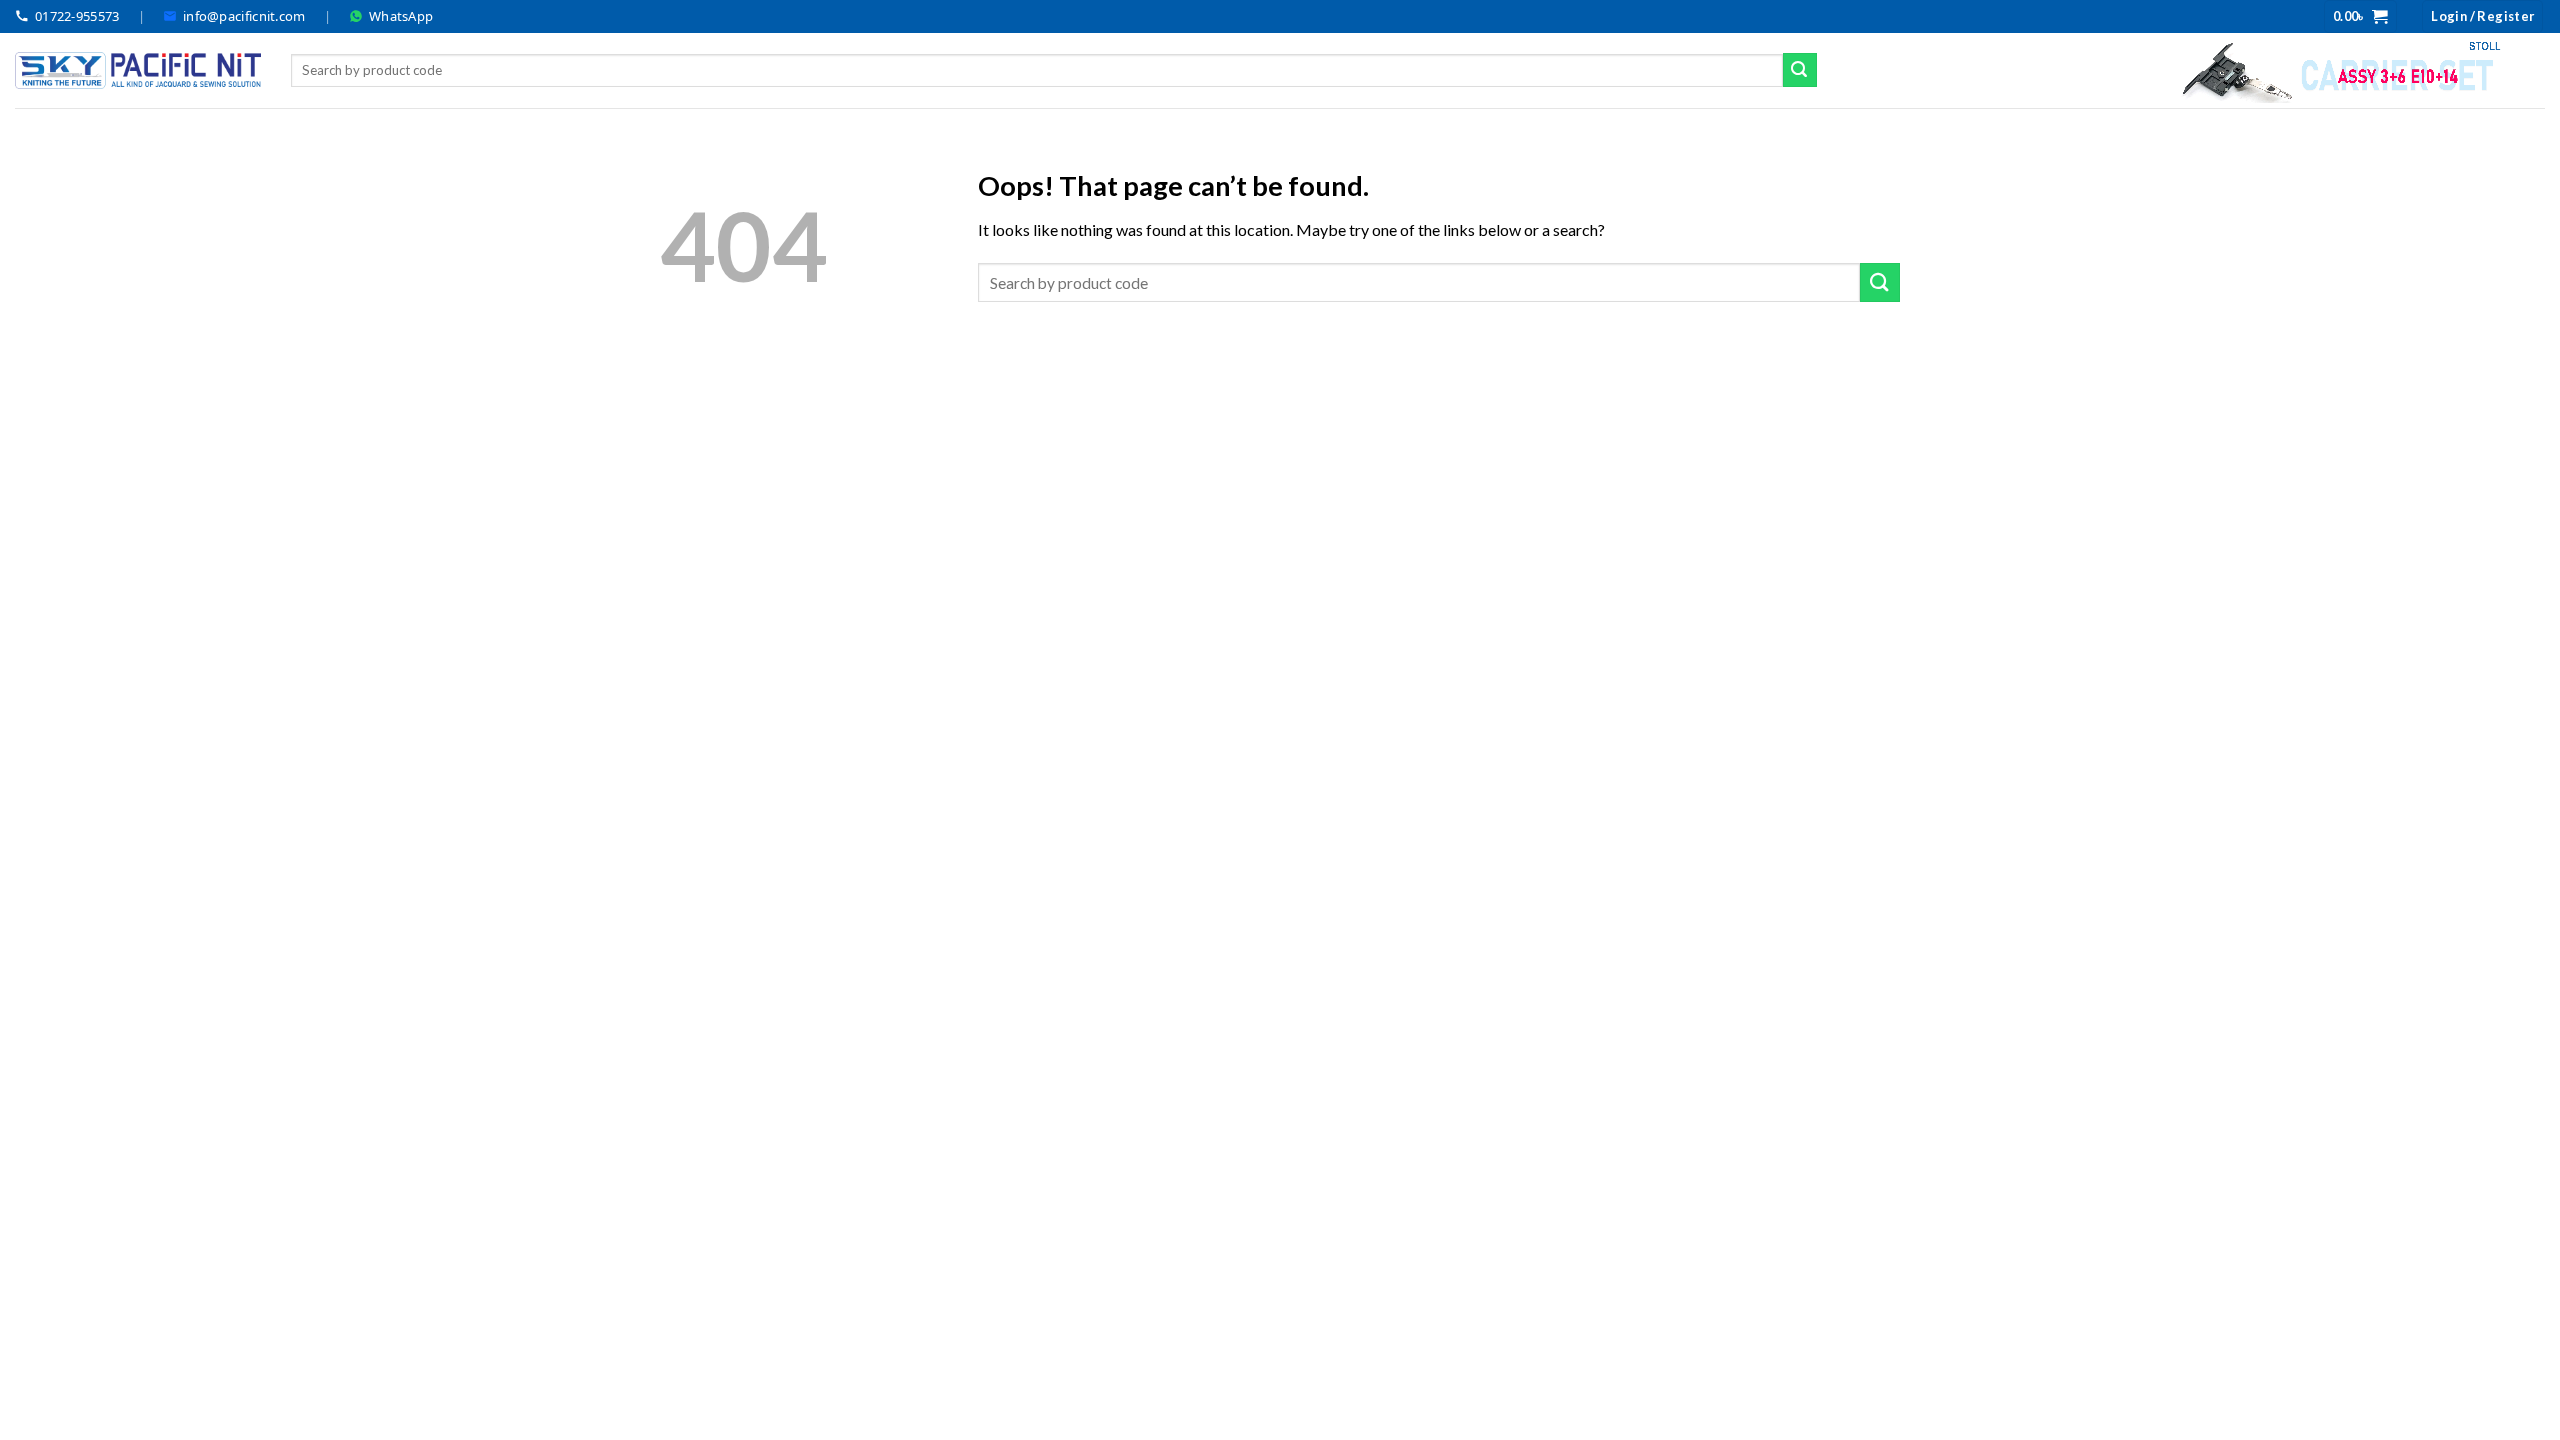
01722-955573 (77, 16)
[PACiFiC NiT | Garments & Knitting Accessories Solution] (138, 70)
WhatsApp (401, 16)
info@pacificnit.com (244, 16)
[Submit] (1800, 70)
